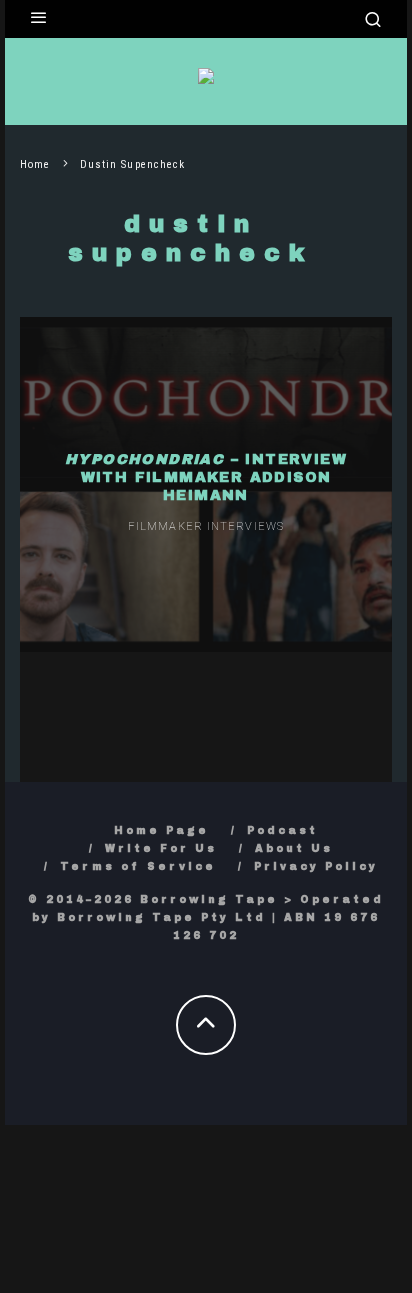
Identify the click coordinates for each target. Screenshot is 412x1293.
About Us (294, 848)
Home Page (161, 830)
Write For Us (161, 848)
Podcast (282, 830)
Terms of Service (138, 866)
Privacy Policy (316, 866)
